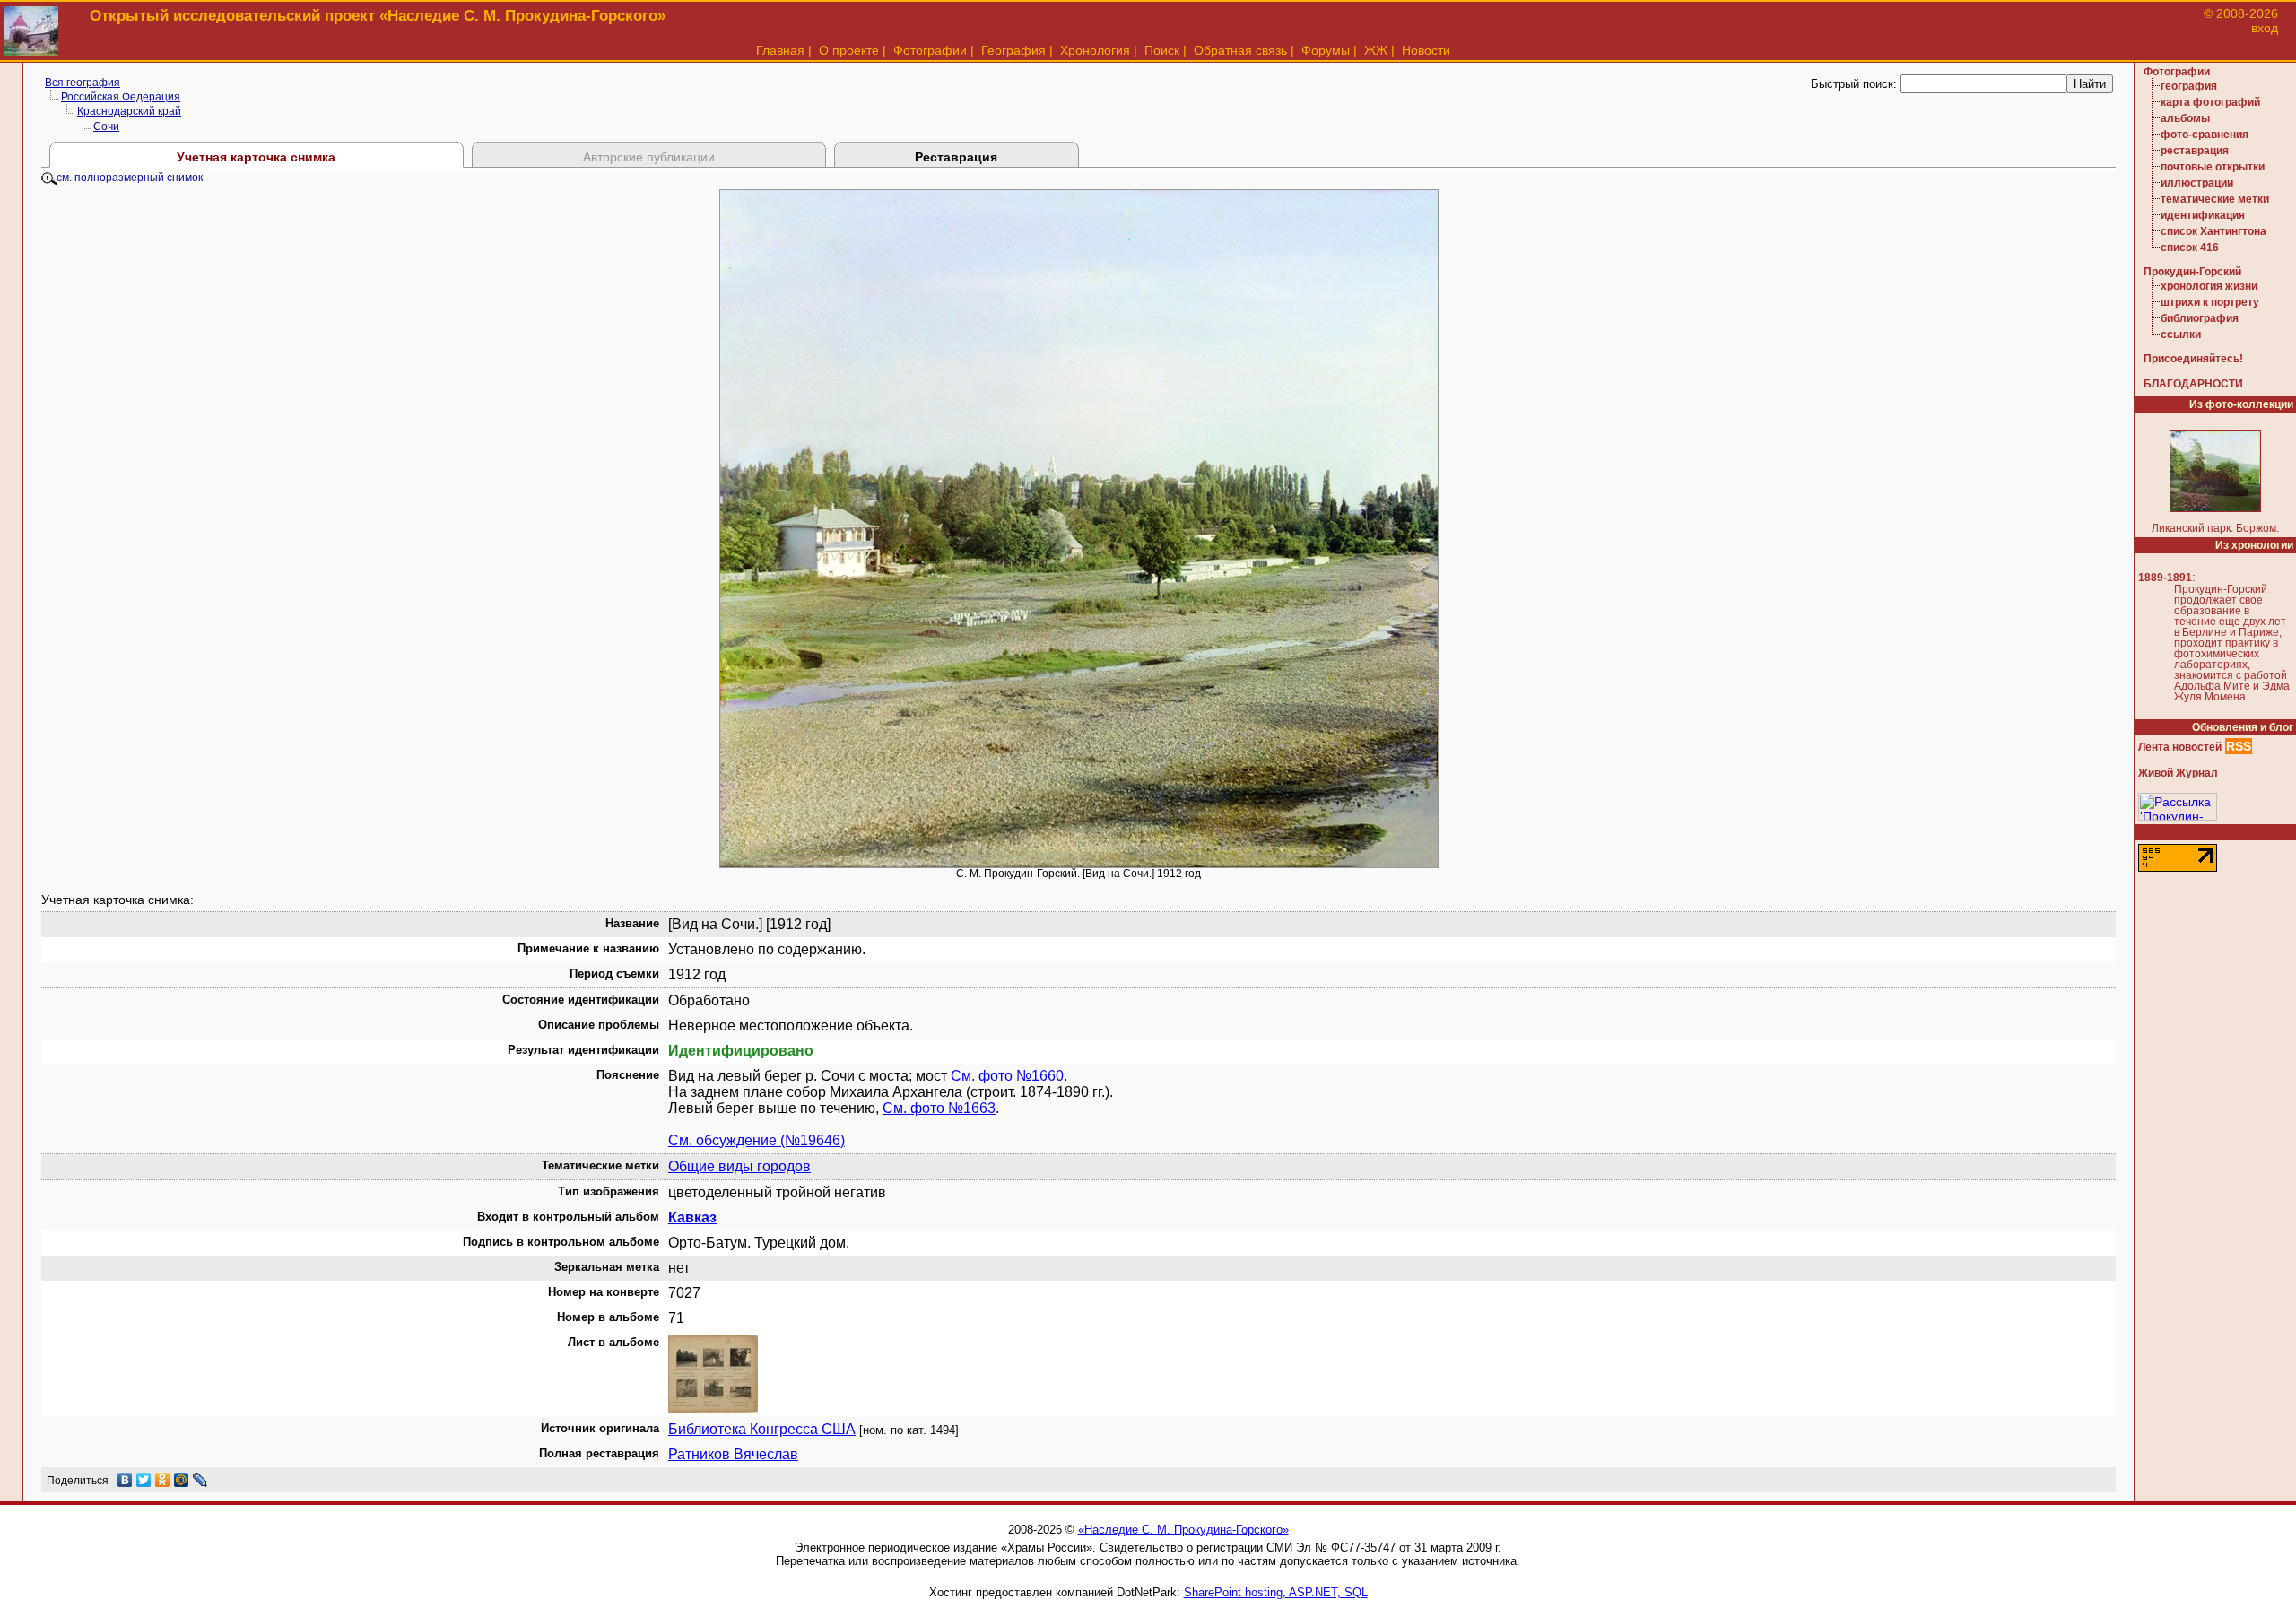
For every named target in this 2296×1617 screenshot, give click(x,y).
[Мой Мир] (182, 1480)
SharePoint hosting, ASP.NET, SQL (1276, 1592)
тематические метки (2215, 199)
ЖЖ (1376, 50)
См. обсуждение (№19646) (757, 1140)
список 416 (2190, 248)
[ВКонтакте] (125, 1480)
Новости (1426, 50)
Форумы (1326, 50)
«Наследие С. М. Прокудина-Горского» (1183, 1530)
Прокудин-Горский (2192, 272)
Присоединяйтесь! (2193, 359)
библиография (2200, 318)
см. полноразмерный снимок (130, 178)
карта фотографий (2210, 102)
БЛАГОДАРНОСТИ (2193, 384)
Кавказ (692, 1217)
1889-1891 (2165, 578)
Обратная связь (1240, 50)
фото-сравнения (2205, 135)
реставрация (2195, 151)
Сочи (106, 126)
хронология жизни (2209, 286)
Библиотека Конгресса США (762, 1429)
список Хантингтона (2213, 231)
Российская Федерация (121, 97)
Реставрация (956, 157)
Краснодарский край (129, 111)
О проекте (849, 50)
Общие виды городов (739, 1166)
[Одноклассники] (163, 1480)
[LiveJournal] (200, 1480)
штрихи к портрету (2210, 302)
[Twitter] (144, 1480)
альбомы (2185, 118)
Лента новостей (2180, 747)
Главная (780, 50)
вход (2265, 28)
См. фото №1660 (1007, 1076)
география (2189, 86)
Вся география (83, 83)
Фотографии (930, 50)
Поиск (1162, 50)
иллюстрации (2197, 183)
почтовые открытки (2213, 167)
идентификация (2203, 215)
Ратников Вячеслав (733, 1454)
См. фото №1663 (939, 1108)
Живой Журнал (2178, 773)
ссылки (2181, 335)
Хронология (1095, 50)
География (1013, 50)
